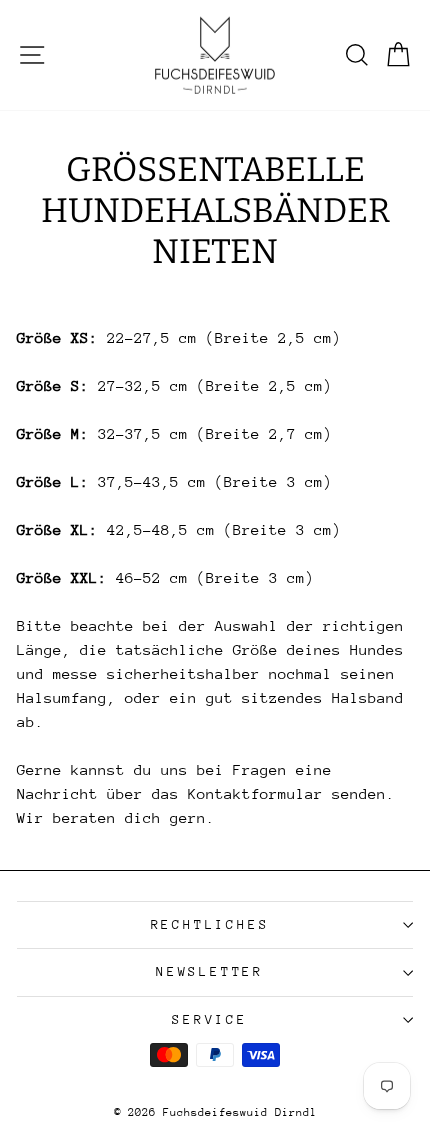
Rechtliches (210, 924)
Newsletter (210, 971)
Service (210, 1019)
